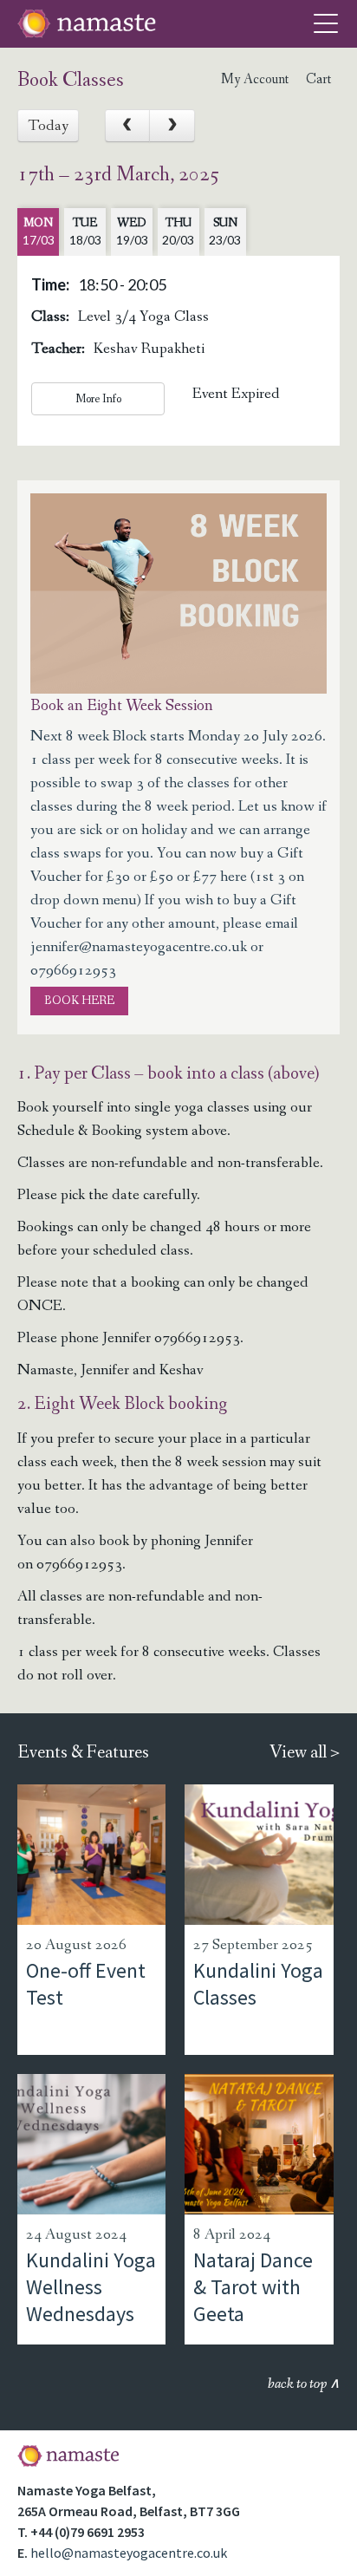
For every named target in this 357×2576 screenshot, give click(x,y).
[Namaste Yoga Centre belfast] (87, 24)
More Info (98, 399)
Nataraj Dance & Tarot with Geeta (253, 2287)
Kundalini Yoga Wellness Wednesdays (91, 2287)
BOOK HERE (79, 1001)
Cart (318, 79)
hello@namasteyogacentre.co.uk (129, 2553)
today (48, 126)
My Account (255, 79)
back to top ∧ (304, 2384)
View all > (305, 1753)
